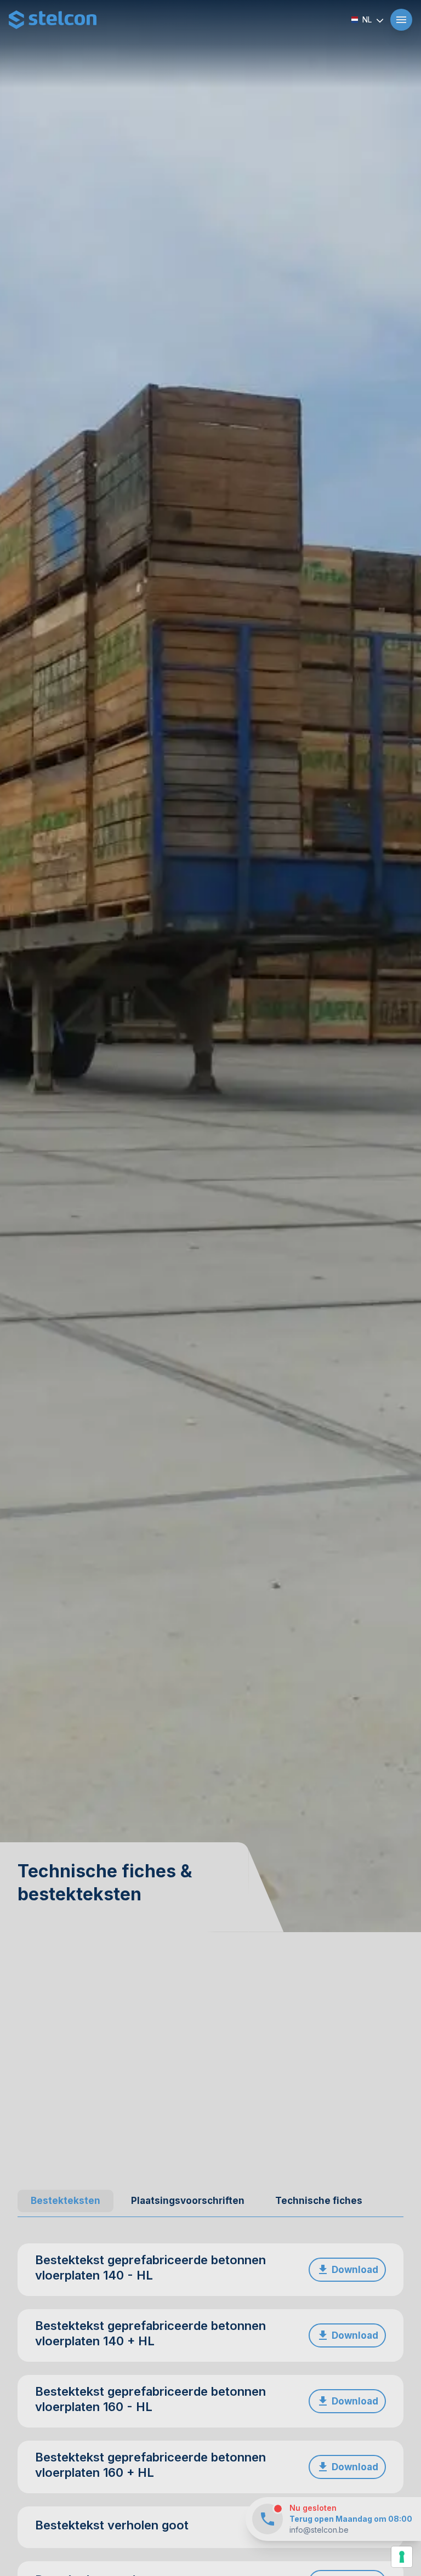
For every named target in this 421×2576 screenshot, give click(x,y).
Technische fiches (319, 2201)
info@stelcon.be (319, 2530)
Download (355, 2270)
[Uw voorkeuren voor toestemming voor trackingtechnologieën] (402, 2557)
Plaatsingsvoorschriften (188, 2201)
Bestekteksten (66, 2201)
